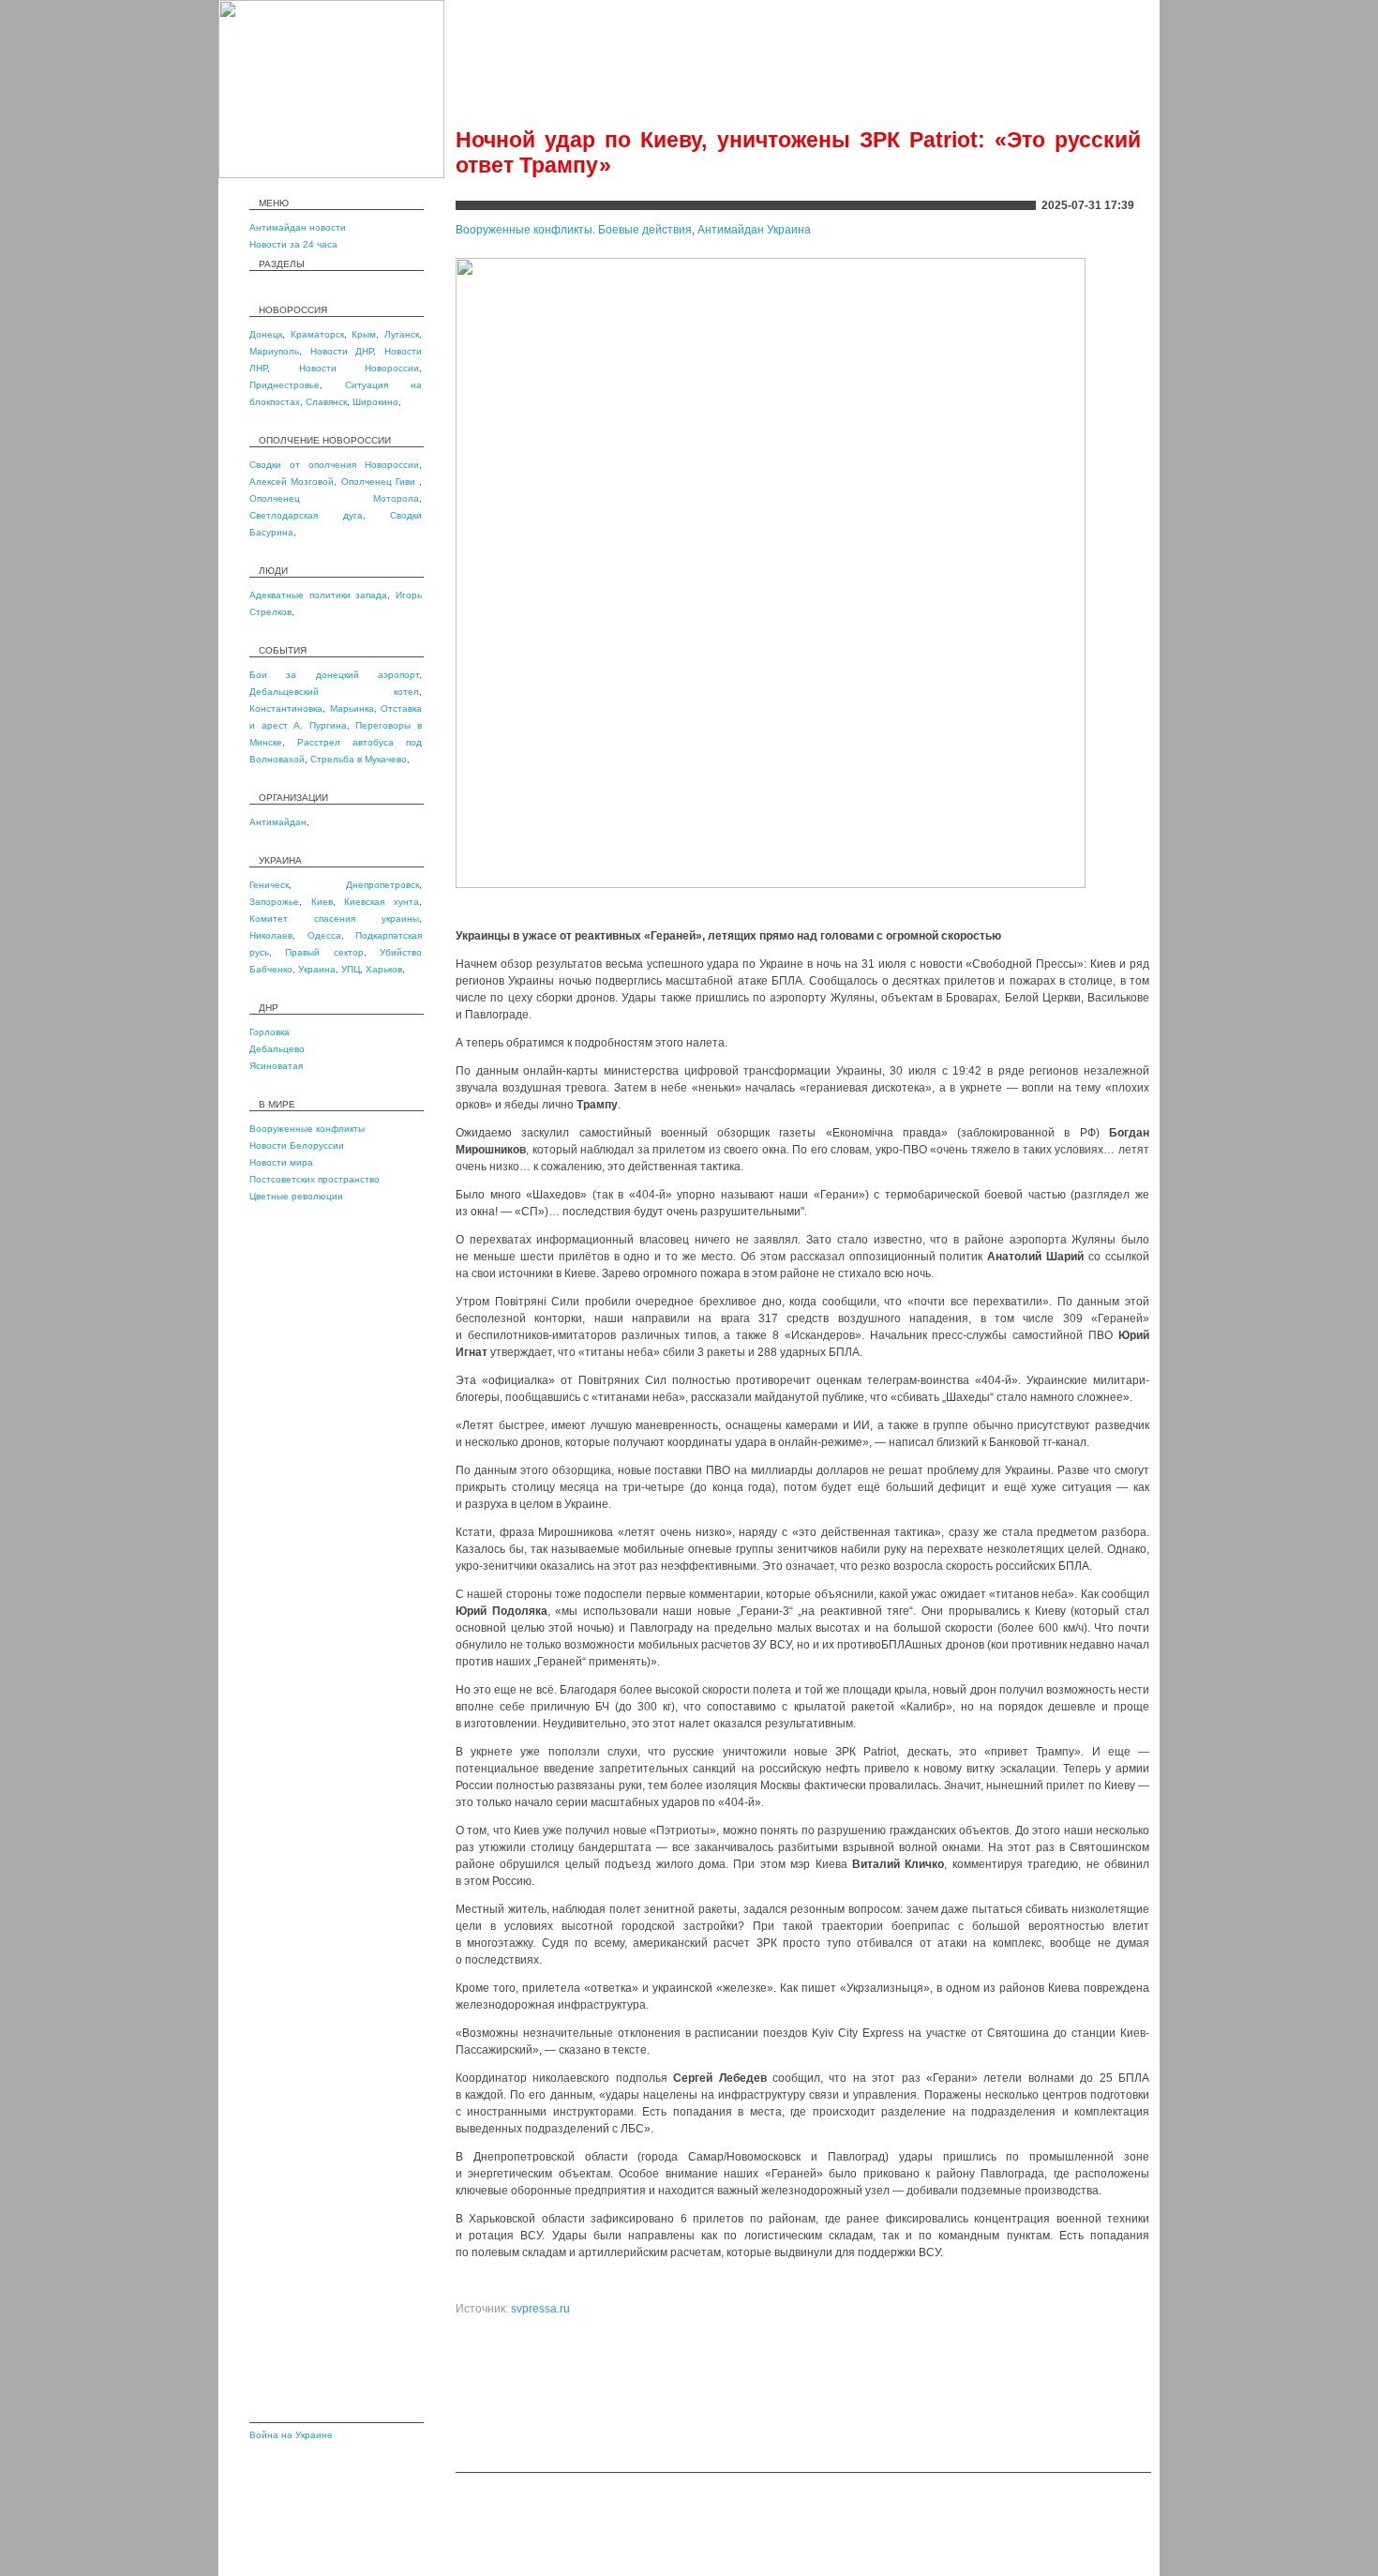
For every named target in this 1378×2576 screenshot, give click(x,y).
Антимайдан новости (298, 227)
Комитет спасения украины (334, 919)
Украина (317, 969)
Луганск (402, 334)
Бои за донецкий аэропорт (334, 675)
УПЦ (351, 969)
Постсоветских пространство (315, 1179)
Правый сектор (324, 952)
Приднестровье (285, 385)
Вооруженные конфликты (307, 1129)
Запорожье (274, 902)
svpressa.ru (540, 2309)
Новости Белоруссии (297, 1145)
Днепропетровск (382, 885)
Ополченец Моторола (334, 498)
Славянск (326, 402)
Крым (364, 334)
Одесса (324, 935)
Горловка (270, 1032)
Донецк (266, 334)
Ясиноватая (276, 1066)
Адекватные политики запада (318, 595)
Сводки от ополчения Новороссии (334, 465)
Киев (322, 902)
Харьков (384, 969)
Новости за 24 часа (293, 244)
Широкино (375, 402)
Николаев (271, 935)
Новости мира (281, 1162)
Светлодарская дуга (306, 515)
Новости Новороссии (359, 368)
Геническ (269, 885)
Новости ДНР (342, 351)
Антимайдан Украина (754, 230)
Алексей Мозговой (292, 482)
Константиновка (286, 708)
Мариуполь (274, 351)
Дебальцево (277, 1049)
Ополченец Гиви (381, 482)
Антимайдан (278, 822)
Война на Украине (291, 2435)
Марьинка (352, 708)
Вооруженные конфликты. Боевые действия (574, 230)
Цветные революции (296, 1196)
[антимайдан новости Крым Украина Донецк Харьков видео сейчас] (331, 174)
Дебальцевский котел (334, 692)
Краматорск (317, 334)
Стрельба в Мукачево (359, 759)
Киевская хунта (382, 902)
